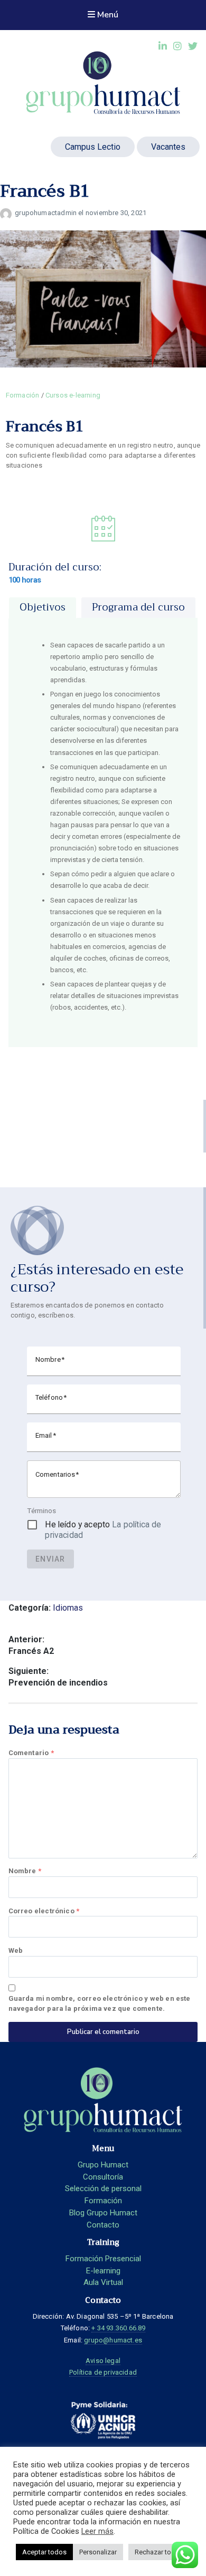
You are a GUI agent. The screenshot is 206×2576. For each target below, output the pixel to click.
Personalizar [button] (98, 2552)
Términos (41, 1510)
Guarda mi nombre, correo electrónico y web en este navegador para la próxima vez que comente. (100, 2003)
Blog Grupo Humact (103, 2213)
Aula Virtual (103, 2282)
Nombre (25, 1871)
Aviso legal (103, 2361)
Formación (23, 395)
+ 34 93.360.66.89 (118, 2328)
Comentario (31, 1753)
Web (16, 1950)
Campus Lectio (93, 147)
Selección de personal (103, 2188)
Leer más (97, 2531)
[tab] (43, 608)
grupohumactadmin (46, 213)
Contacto (103, 2225)
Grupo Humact (103, 2165)
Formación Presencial (103, 2259)
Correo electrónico (44, 1911)
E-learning (103, 2271)
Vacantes (168, 147)
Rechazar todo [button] (157, 2552)
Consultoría (103, 2177)
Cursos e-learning (73, 395)
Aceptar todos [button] (44, 2552)
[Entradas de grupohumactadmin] (7, 213)
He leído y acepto (103, 1530)
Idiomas (68, 1608)
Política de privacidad (103, 2372)
